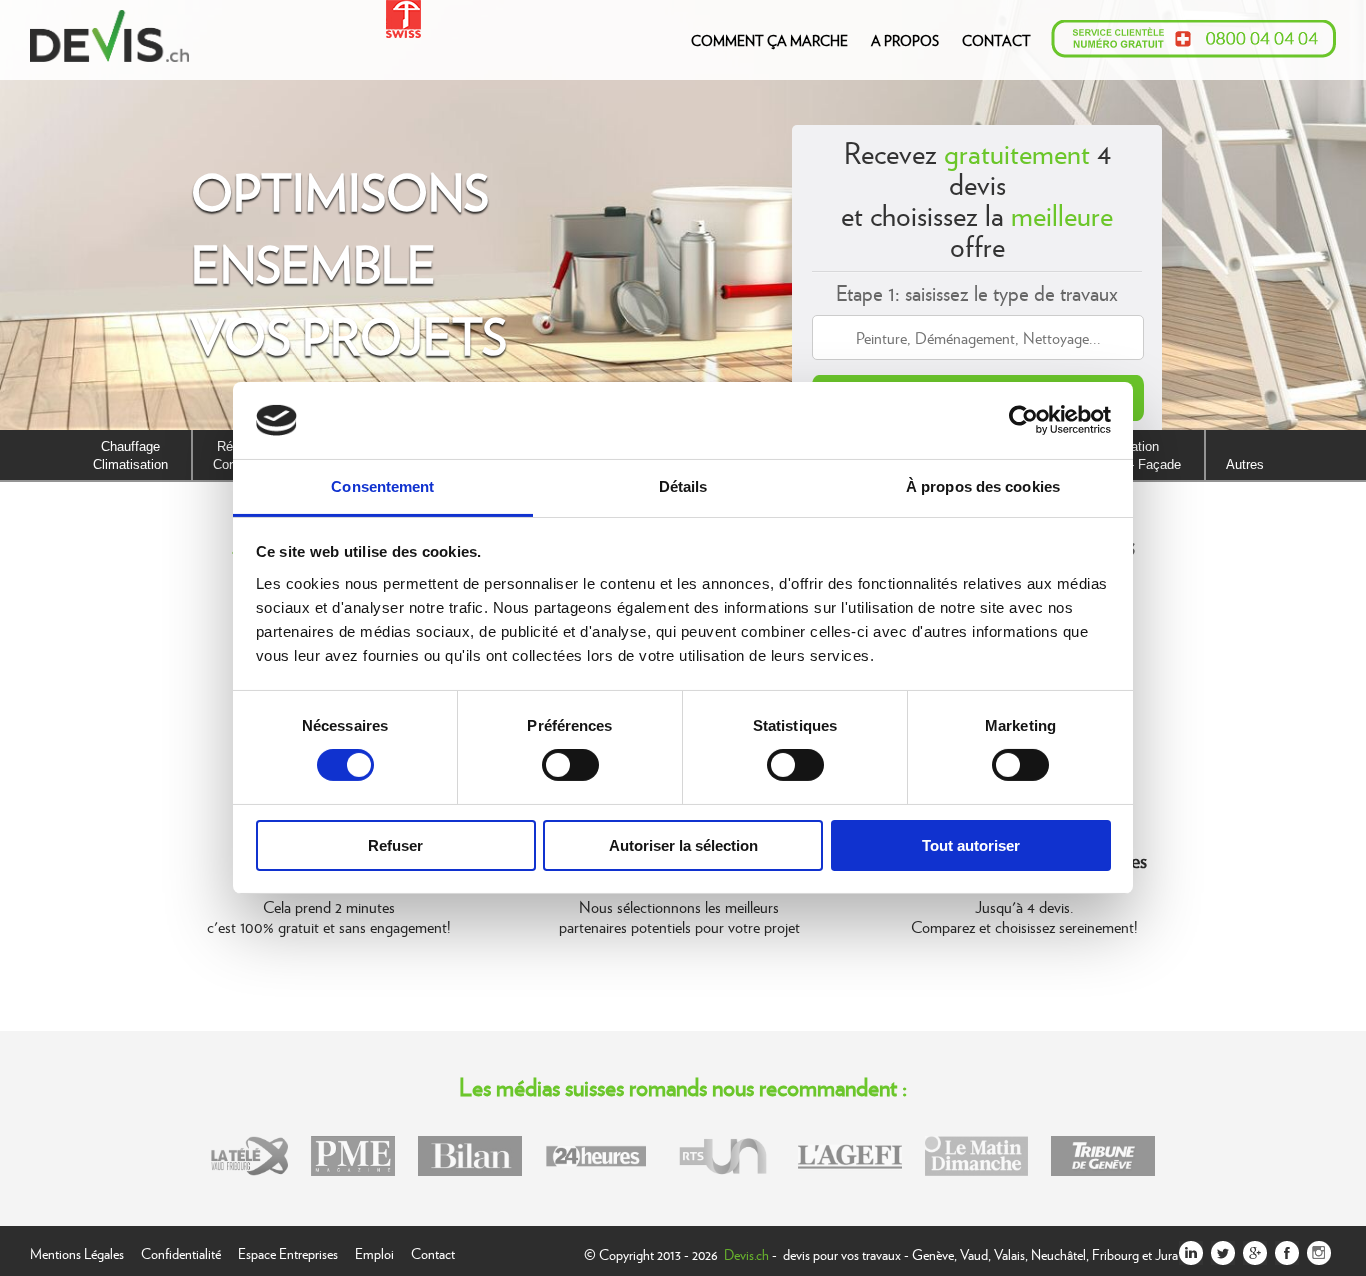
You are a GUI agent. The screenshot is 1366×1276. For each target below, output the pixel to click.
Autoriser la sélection (683, 845)
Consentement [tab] (382, 486)
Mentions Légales (77, 1251)
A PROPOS (905, 40)
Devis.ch (746, 1254)
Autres (1245, 464)
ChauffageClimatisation (130, 455)
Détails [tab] (683, 486)
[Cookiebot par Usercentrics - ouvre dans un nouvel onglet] (1023, 420)
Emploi (374, 1251)
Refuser (395, 845)
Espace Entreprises (288, 1251)
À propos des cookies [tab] (983, 486)
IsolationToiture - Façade (1134, 455)
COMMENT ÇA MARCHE (769, 40)
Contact (433, 1251)
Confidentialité (181, 1251)
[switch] (570, 765)
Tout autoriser (971, 845)
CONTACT (996, 40)
